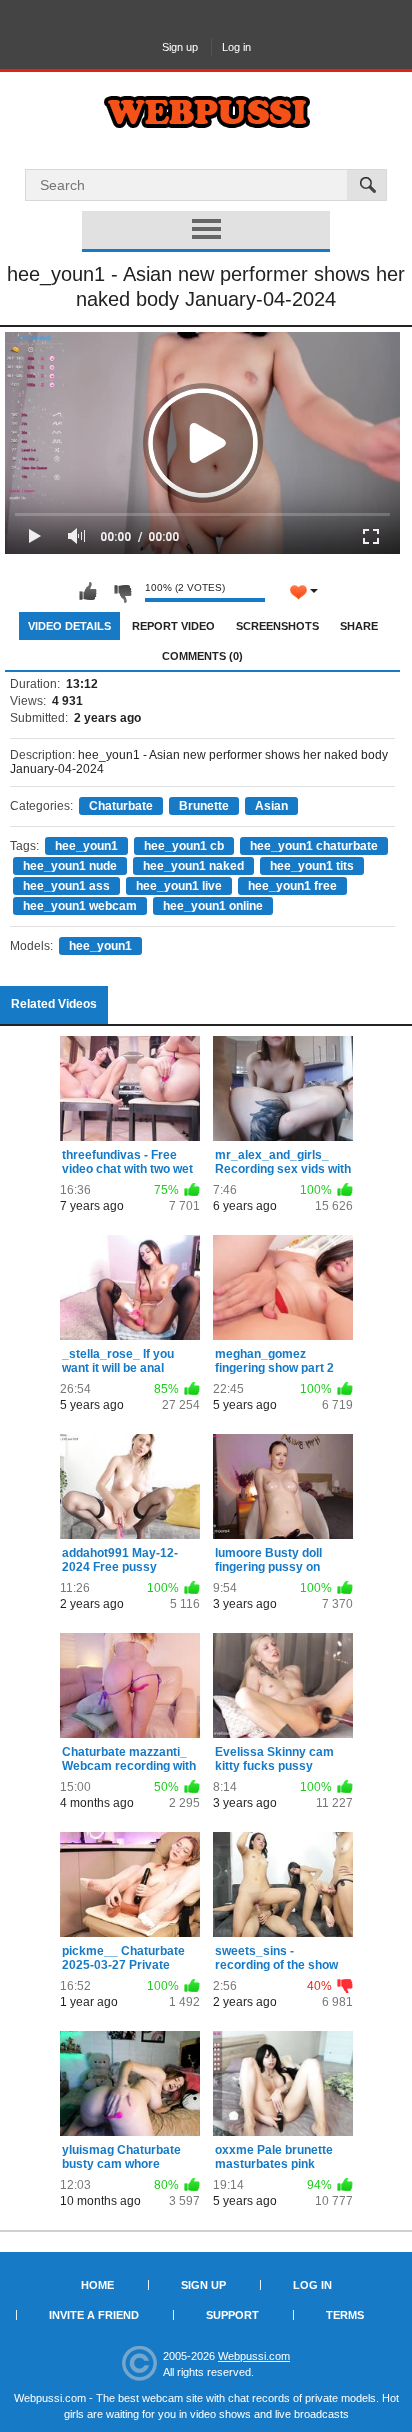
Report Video (173, 626)
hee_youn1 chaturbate (314, 846)
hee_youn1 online (213, 906)
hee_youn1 (86, 846)
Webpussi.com (254, 2356)
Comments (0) (202, 656)
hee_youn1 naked (193, 866)
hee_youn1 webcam (80, 906)
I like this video (88, 592)
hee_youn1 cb (184, 846)
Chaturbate (121, 806)
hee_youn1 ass (66, 886)
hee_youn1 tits (312, 866)
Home (97, 2285)
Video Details (69, 626)
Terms (345, 2315)
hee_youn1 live (179, 886)
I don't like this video (122, 592)
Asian (271, 806)
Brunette (204, 806)
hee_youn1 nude (70, 866)
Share (359, 626)
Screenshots (277, 626)
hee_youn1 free (292, 886)
